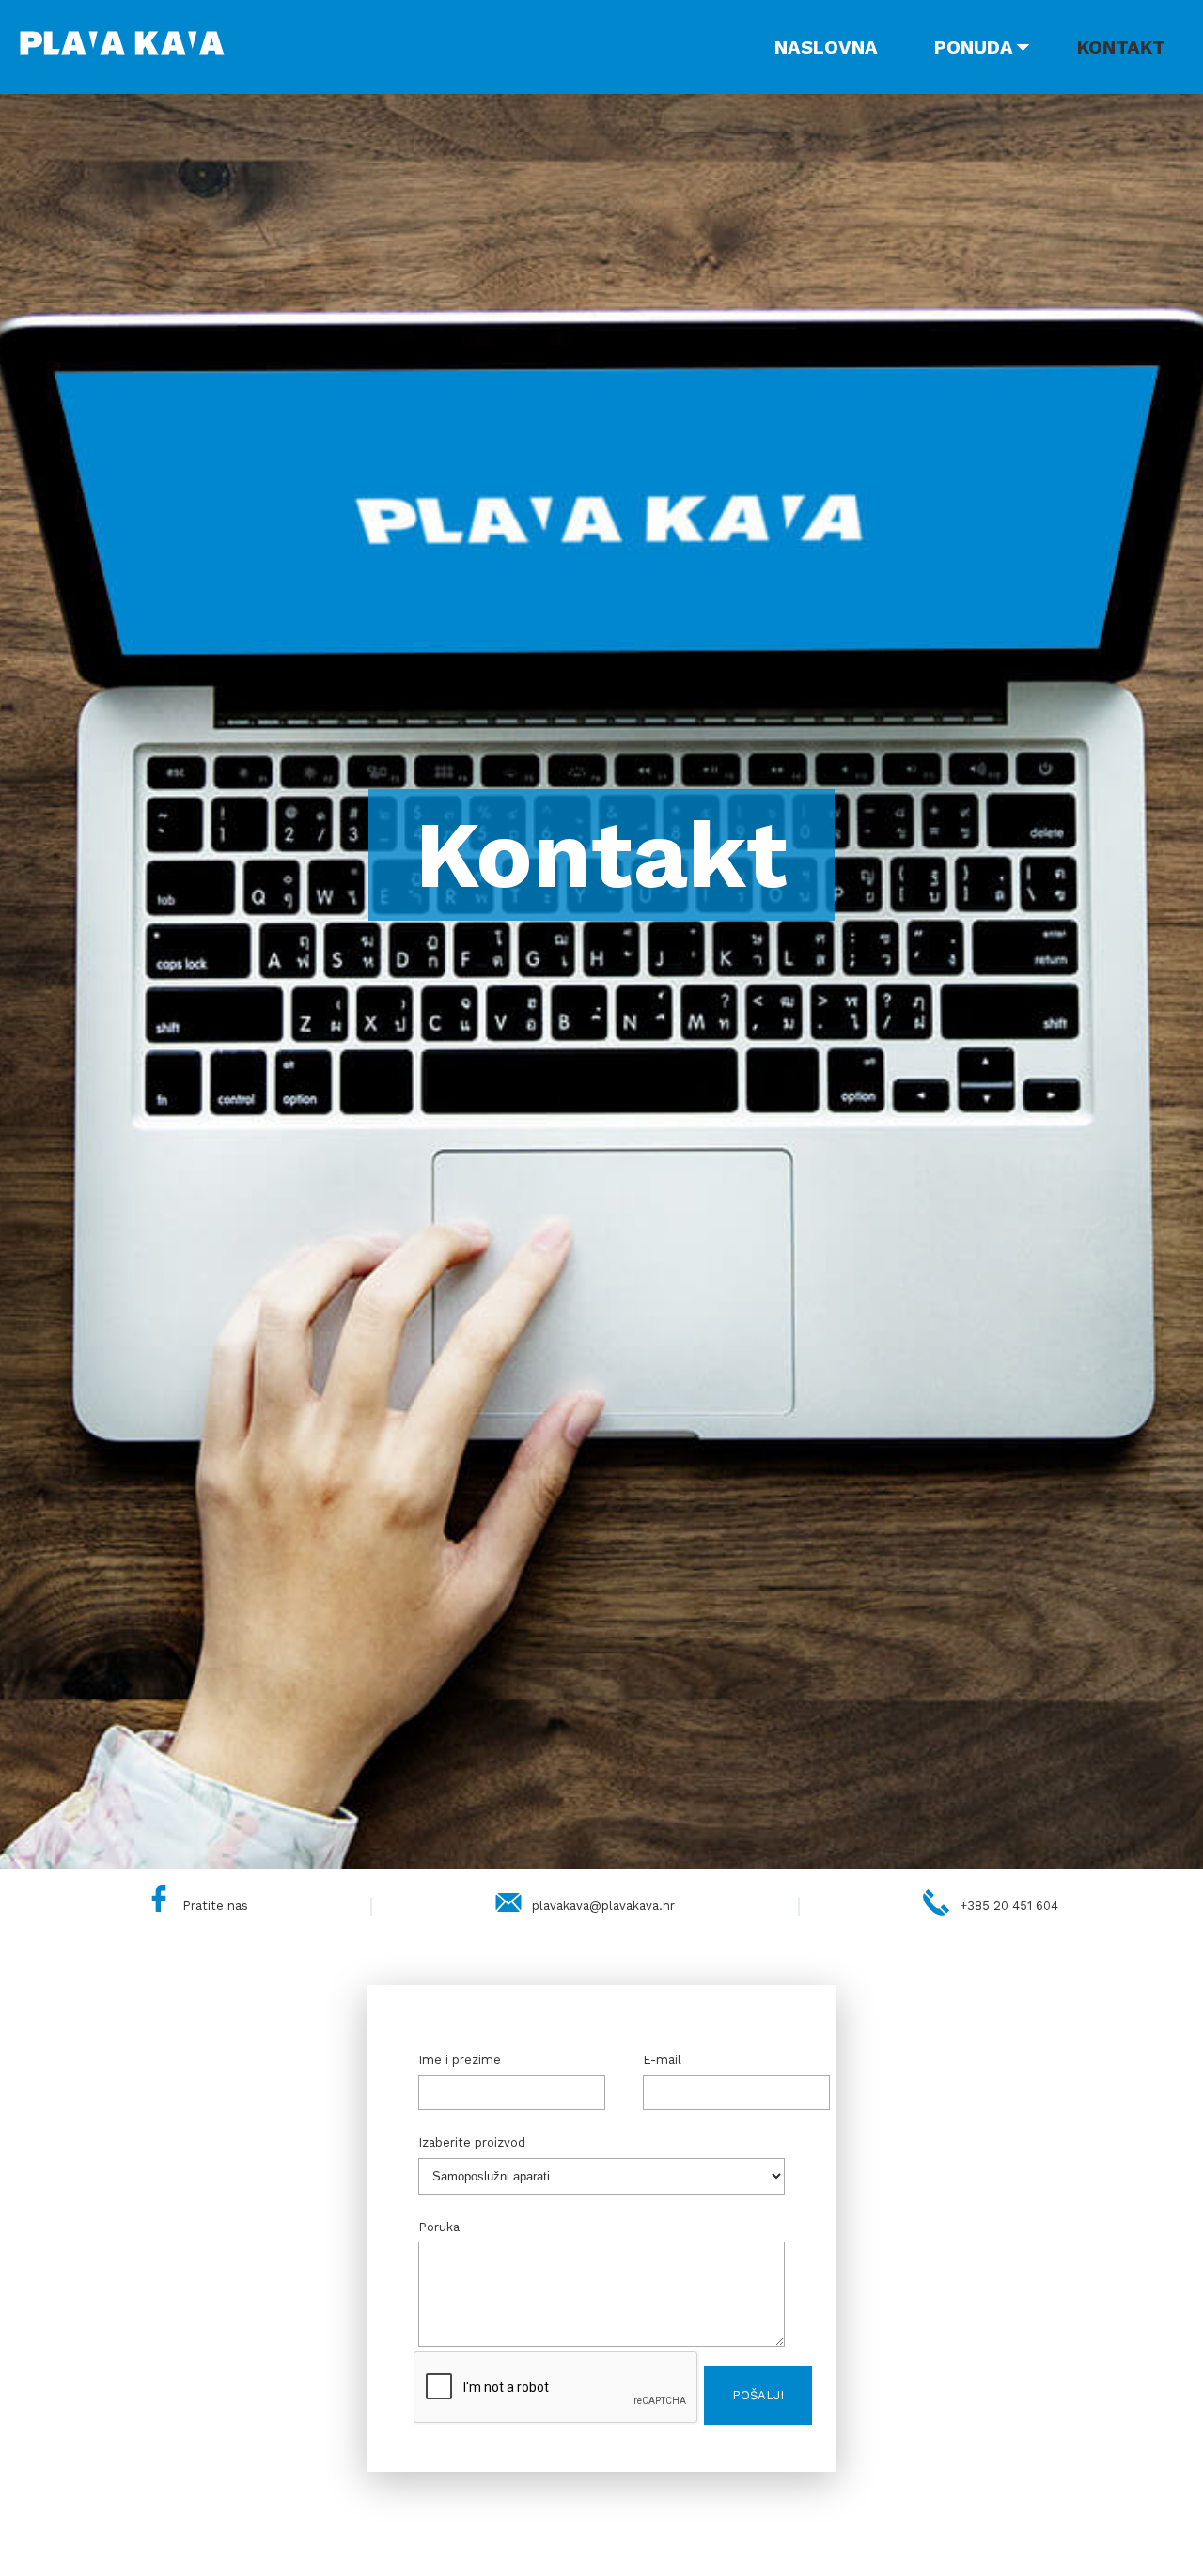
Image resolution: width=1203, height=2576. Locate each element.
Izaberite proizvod (472, 2142)
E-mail (662, 2060)
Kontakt (1121, 47)
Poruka (439, 2227)
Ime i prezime (460, 2060)
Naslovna (826, 47)
